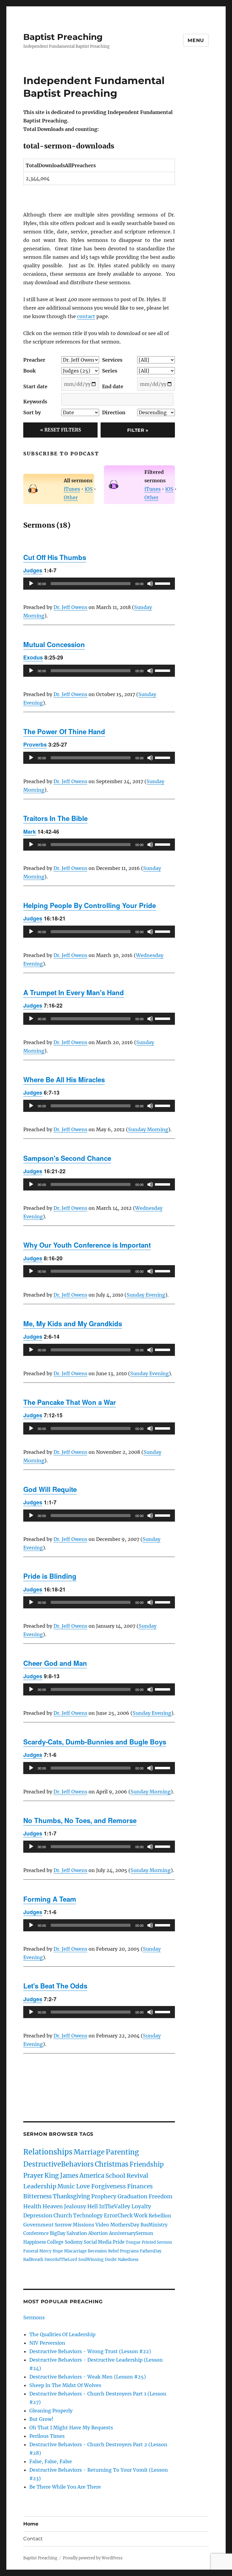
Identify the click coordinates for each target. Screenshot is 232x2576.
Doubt (111, 2259)
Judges (33, 570)
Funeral (31, 2251)
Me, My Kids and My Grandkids (73, 1324)
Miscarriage (75, 2251)
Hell (93, 2206)
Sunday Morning (148, 1129)
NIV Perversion (47, 2343)
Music (66, 2186)
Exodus (33, 657)
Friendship (147, 2164)
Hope (58, 2251)
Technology (88, 2216)
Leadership (40, 2186)
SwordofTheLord (61, 2259)
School (115, 2175)
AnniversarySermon (131, 2233)
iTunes (72, 489)
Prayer (33, 2176)
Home (31, 2524)
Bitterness (37, 2196)
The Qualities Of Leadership (62, 2334)
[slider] (163, 583)
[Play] (31, 584)
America (92, 2175)
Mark (30, 831)
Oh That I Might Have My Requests (71, 2428)
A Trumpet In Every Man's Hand (74, 992)
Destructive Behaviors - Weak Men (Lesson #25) (88, 2377)
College (55, 2242)
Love (83, 2186)
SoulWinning (91, 2259)
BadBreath (33, 2259)
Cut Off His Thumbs (55, 557)
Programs (129, 2251)
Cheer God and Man (55, 1663)
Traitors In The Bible (55, 818)
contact (86, 316)
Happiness (35, 2242)
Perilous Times (47, 2436)
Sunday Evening (146, 1295)
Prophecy (104, 2196)
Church (63, 2216)
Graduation (132, 2196)
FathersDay (151, 2251)
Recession (97, 2251)
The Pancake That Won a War (70, 1402)
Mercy (45, 2251)
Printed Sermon (157, 2242)
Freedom (161, 2196)
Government (38, 2225)
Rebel (113, 2251)
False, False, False (51, 2461)
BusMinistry (154, 2225)
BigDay (58, 2233)
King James (61, 2176)
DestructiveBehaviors (58, 2164)
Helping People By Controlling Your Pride (90, 905)
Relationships (48, 2152)
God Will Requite (50, 1489)
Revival (137, 2175)
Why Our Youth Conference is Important (87, 1245)
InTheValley (115, 2206)
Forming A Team (50, 1899)
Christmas (112, 2164)
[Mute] (150, 584)
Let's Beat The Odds (55, 1986)
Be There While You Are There (65, 2487)
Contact (33, 2539)
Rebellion (160, 2216)
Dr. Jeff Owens (70, 607)
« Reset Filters (61, 430)
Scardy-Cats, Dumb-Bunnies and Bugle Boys (95, 1742)
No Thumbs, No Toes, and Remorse (80, 1820)
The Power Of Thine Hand (64, 731)
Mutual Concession (54, 644)
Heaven (53, 2206)
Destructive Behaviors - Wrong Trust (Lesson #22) (90, 2351)
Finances (140, 2186)
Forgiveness (109, 2186)
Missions (84, 2225)
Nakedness (128, 2259)
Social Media (98, 2242)
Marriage (89, 2152)
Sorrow (63, 2225)
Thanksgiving (71, 2196)
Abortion (98, 2233)
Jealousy (75, 2206)
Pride (119, 2242)
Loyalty (141, 2206)
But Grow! (41, 2419)
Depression (38, 2216)
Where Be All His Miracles (64, 1080)
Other (71, 497)
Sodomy (74, 2242)
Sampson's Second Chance (67, 1158)
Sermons (34, 2317)
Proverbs (35, 744)
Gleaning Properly (51, 2411)
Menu (196, 40)
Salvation (77, 2233)
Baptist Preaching (63, 37)
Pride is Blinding (50, 1576)
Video (102, 2225)
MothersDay (125, 2225)
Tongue (133, 2242)
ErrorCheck (118, 2216)
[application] (99, 584)
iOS (89, 489)
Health (32, 2206)
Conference (36, 2233)
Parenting (122, 2152)
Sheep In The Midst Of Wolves (65, 2385)
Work (141, 2216)
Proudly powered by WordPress (93, 2558)
